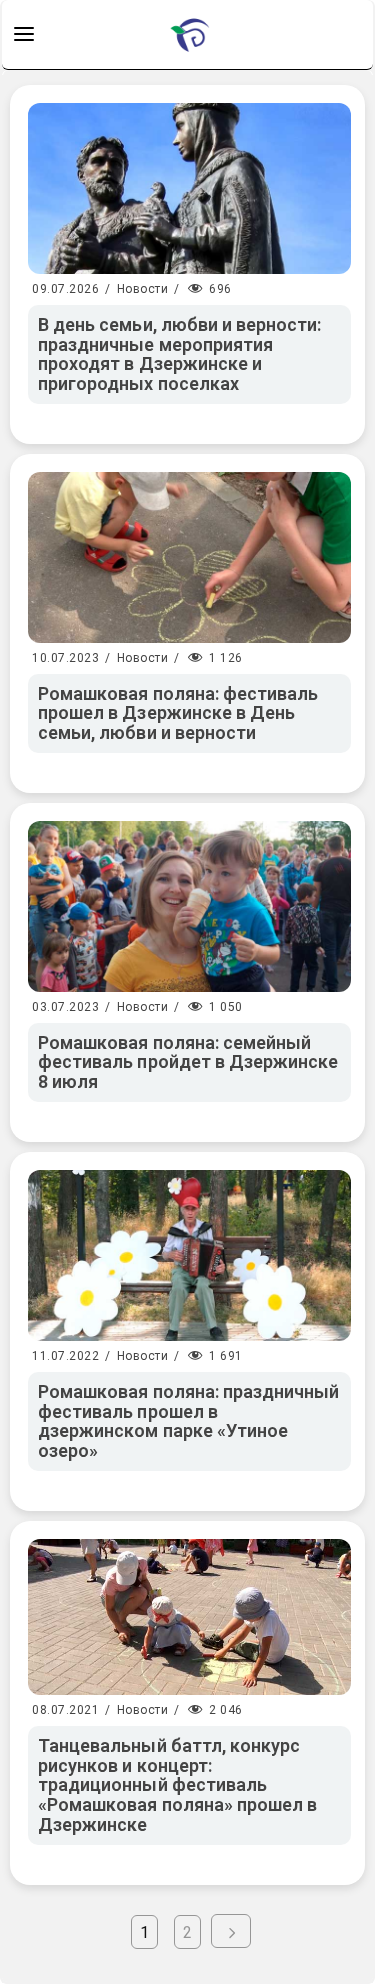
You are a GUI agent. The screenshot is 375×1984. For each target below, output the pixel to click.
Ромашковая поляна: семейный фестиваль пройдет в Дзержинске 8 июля (188, 1062)
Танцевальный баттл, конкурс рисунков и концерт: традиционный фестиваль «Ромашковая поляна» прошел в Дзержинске (177, 1785)
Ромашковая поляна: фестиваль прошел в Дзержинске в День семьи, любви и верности (178, 713)
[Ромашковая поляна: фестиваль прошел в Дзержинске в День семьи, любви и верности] (189, 557)
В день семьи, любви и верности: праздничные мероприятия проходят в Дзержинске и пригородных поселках (180, 354)
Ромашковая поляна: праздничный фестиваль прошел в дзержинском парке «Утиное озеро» (189, 1421)
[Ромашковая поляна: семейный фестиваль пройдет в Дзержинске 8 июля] (189, 906)
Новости (143, 289)
